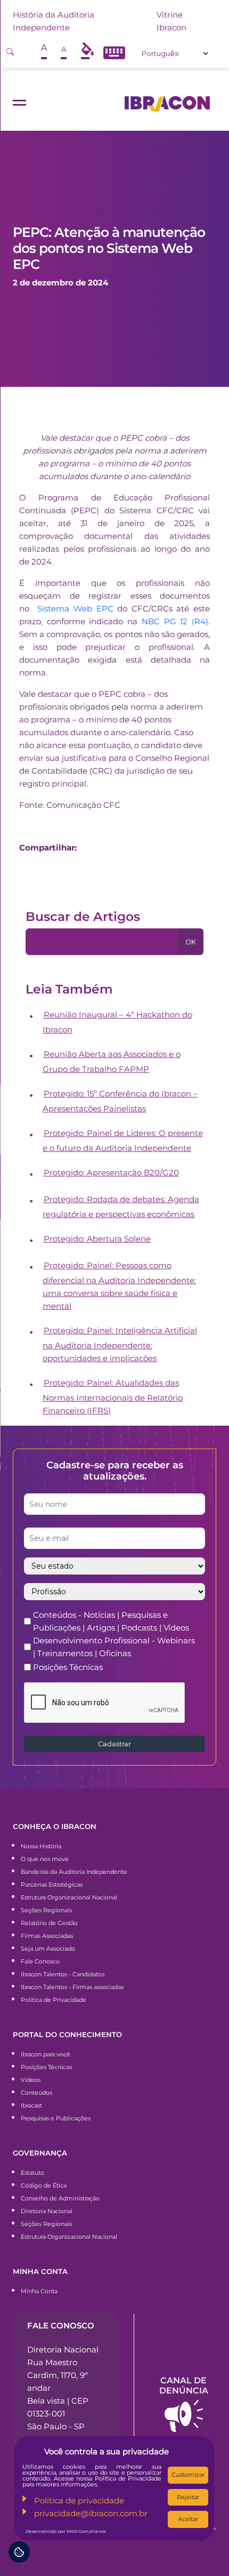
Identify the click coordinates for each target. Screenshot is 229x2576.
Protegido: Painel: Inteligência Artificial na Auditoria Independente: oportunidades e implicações (120, 1344)
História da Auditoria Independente (54, 21)
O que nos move (45, 1859)
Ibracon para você (46, 2054)
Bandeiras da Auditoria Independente (74, 1872)
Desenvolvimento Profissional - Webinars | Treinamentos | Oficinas (114, 1647)
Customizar (188, 2475)
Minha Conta (39, 2291)
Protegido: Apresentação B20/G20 (111, 1172)
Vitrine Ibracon (171, 21)
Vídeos (31, 2080)
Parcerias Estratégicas (52, 1885)
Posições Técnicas (68, 1667)
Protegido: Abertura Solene (97, 1239)
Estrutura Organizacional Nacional (69, 1897)
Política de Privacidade (54, 2000)
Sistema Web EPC (75, 609)
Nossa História (41, 1846)
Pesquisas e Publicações (56, 2118)
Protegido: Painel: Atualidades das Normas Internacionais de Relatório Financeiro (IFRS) (113, 1397)
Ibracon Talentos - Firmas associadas (72, 1987)
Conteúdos (36, 2093)
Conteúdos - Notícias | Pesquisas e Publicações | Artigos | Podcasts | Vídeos (111, 1621)
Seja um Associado (48, 1949)
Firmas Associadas (47, 1936)
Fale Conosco (40, 1961)
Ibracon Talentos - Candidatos (63, 1974)
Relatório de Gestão (49, 1923)
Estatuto (32, 2173)
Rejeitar (188, 2497)
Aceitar (188, 2519)
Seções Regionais (46, 1910)
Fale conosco (61, 2325)
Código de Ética (44, 2185)
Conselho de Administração (60, 2198)
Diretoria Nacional (47, 2211)
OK (191, 942)
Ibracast (31, 2105)
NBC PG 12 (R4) (175, 621)
